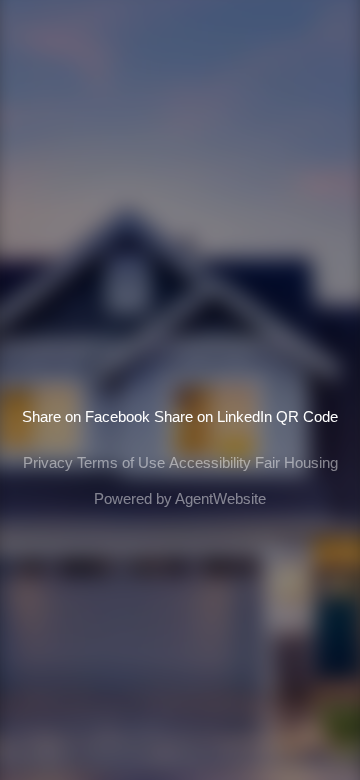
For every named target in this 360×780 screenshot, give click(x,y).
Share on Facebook (86, 416)
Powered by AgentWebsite (180, 498)
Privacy (48, 462)
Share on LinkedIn (213, 416)
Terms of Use (121, 462)
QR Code (307, 416)
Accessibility (210, 462)
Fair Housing (296, 462)
